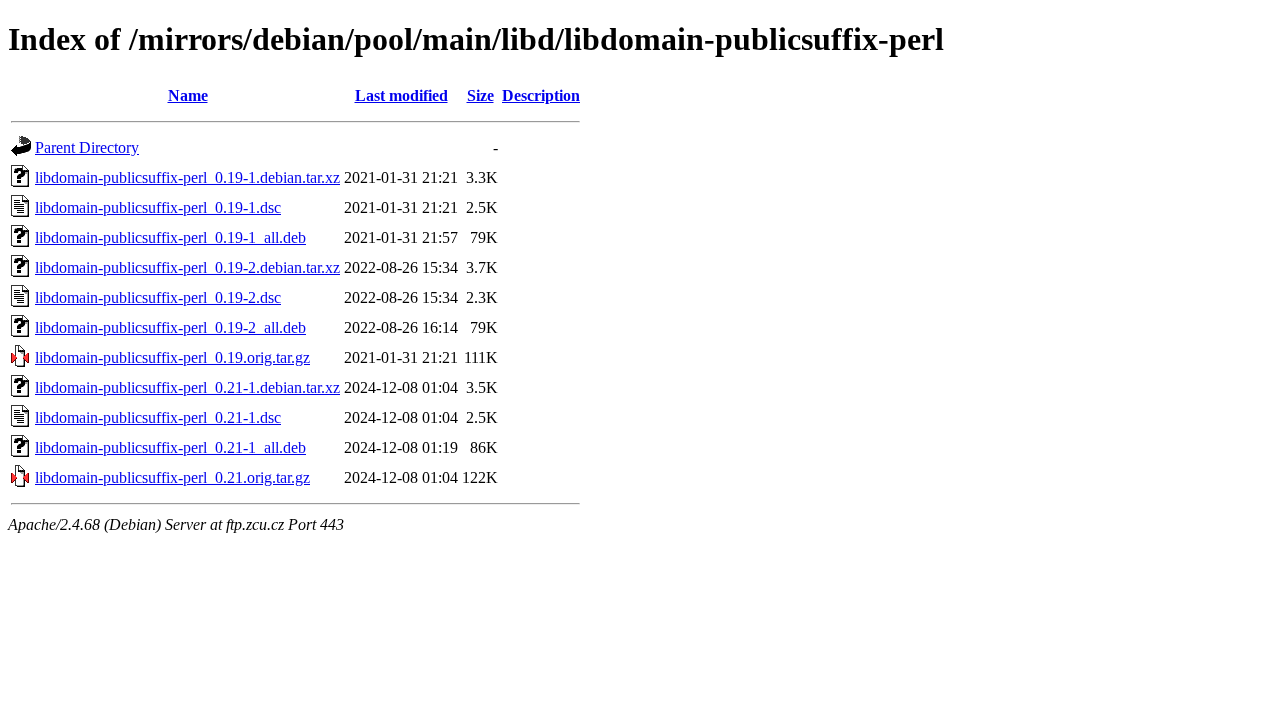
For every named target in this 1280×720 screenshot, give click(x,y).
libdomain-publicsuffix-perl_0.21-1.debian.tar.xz (187, 387)
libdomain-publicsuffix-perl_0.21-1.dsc (158, 417)
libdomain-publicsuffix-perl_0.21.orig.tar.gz (172, 477)
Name (188, 95)
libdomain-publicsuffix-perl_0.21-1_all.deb (170, 447)
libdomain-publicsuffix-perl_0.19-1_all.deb (170, 237)
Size (480, 95)
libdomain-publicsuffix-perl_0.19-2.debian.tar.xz (187, 267)
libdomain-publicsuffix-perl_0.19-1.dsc (158, 207)
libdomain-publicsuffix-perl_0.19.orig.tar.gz (172, 357)
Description (541, 95)
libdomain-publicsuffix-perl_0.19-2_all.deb (170, 327)
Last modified (401, 95)
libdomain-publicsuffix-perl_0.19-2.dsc (158, 297)
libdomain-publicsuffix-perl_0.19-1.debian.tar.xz (187, 177)
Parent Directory (87, 147)
